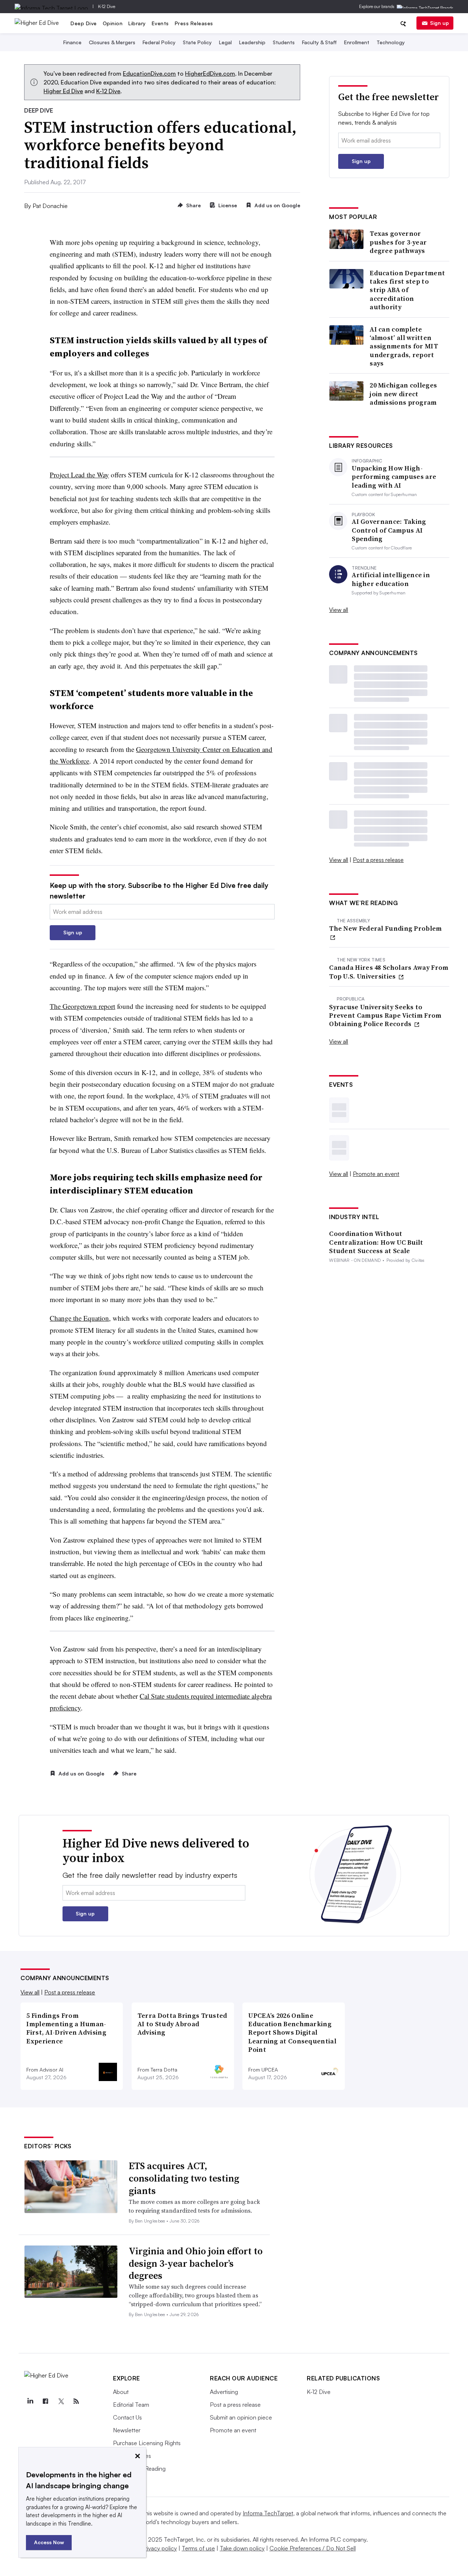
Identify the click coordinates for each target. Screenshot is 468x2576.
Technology (391, 42)
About (121, 2392)
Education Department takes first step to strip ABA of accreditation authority (407, 290)
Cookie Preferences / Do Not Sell (313, 2548)
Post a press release (378, 860)
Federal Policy (159, 42)
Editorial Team (131, 2405)
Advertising (224, 2392)
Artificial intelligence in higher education (391, 579)
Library (137, 23)
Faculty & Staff (319, 42)
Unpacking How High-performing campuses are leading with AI (394, 477)
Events (160, 23)
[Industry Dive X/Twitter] (61, 2401)
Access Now (49, 2542)
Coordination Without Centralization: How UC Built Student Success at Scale (376, 1242)
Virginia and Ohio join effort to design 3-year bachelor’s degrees (196, 2263)
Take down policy (242, 2548)
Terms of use (198, 2548)
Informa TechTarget (268, 2513)
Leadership (252, 42)
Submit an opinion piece (241, 2417)
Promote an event (376, 1174)
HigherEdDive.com (210, 73)
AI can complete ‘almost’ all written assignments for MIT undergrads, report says (404, 346)
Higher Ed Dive (63, 91)
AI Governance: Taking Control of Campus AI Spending (389, 530)
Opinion (113, 23)
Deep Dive (84, 23)
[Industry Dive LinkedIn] (30, 2401)
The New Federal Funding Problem (385, 928)
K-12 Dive (107, 6)
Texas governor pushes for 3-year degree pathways (398, 242)
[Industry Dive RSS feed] (76, 2401)
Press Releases (194, 23)
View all (339, 610)
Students (284, 42)
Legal (225, 42)
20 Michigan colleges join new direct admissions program (403, 394)
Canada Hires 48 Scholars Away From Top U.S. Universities (389, 972)
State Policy (197, 42)
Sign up (439, 23)
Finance (72, 42)
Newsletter (127, 2430)
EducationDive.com (149, 73)
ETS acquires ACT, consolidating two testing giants (184, 2178)
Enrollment (357, 42)
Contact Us (127, 2417)
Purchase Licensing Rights (147, 2443)
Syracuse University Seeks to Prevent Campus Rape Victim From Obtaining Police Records (385, 1015)
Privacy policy (159, 2548)
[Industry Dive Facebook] (45, 2401)
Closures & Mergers (112, 42)
